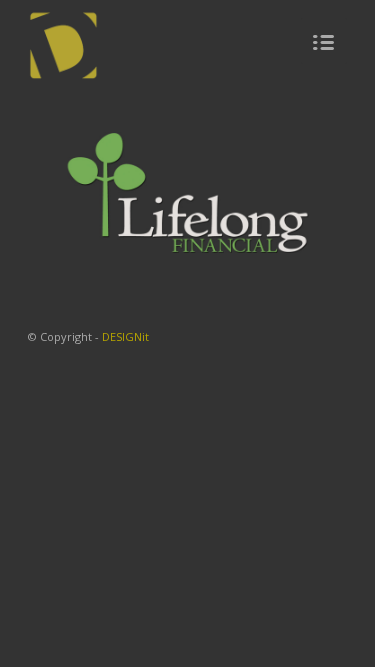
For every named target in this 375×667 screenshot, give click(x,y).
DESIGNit (125, 336)
